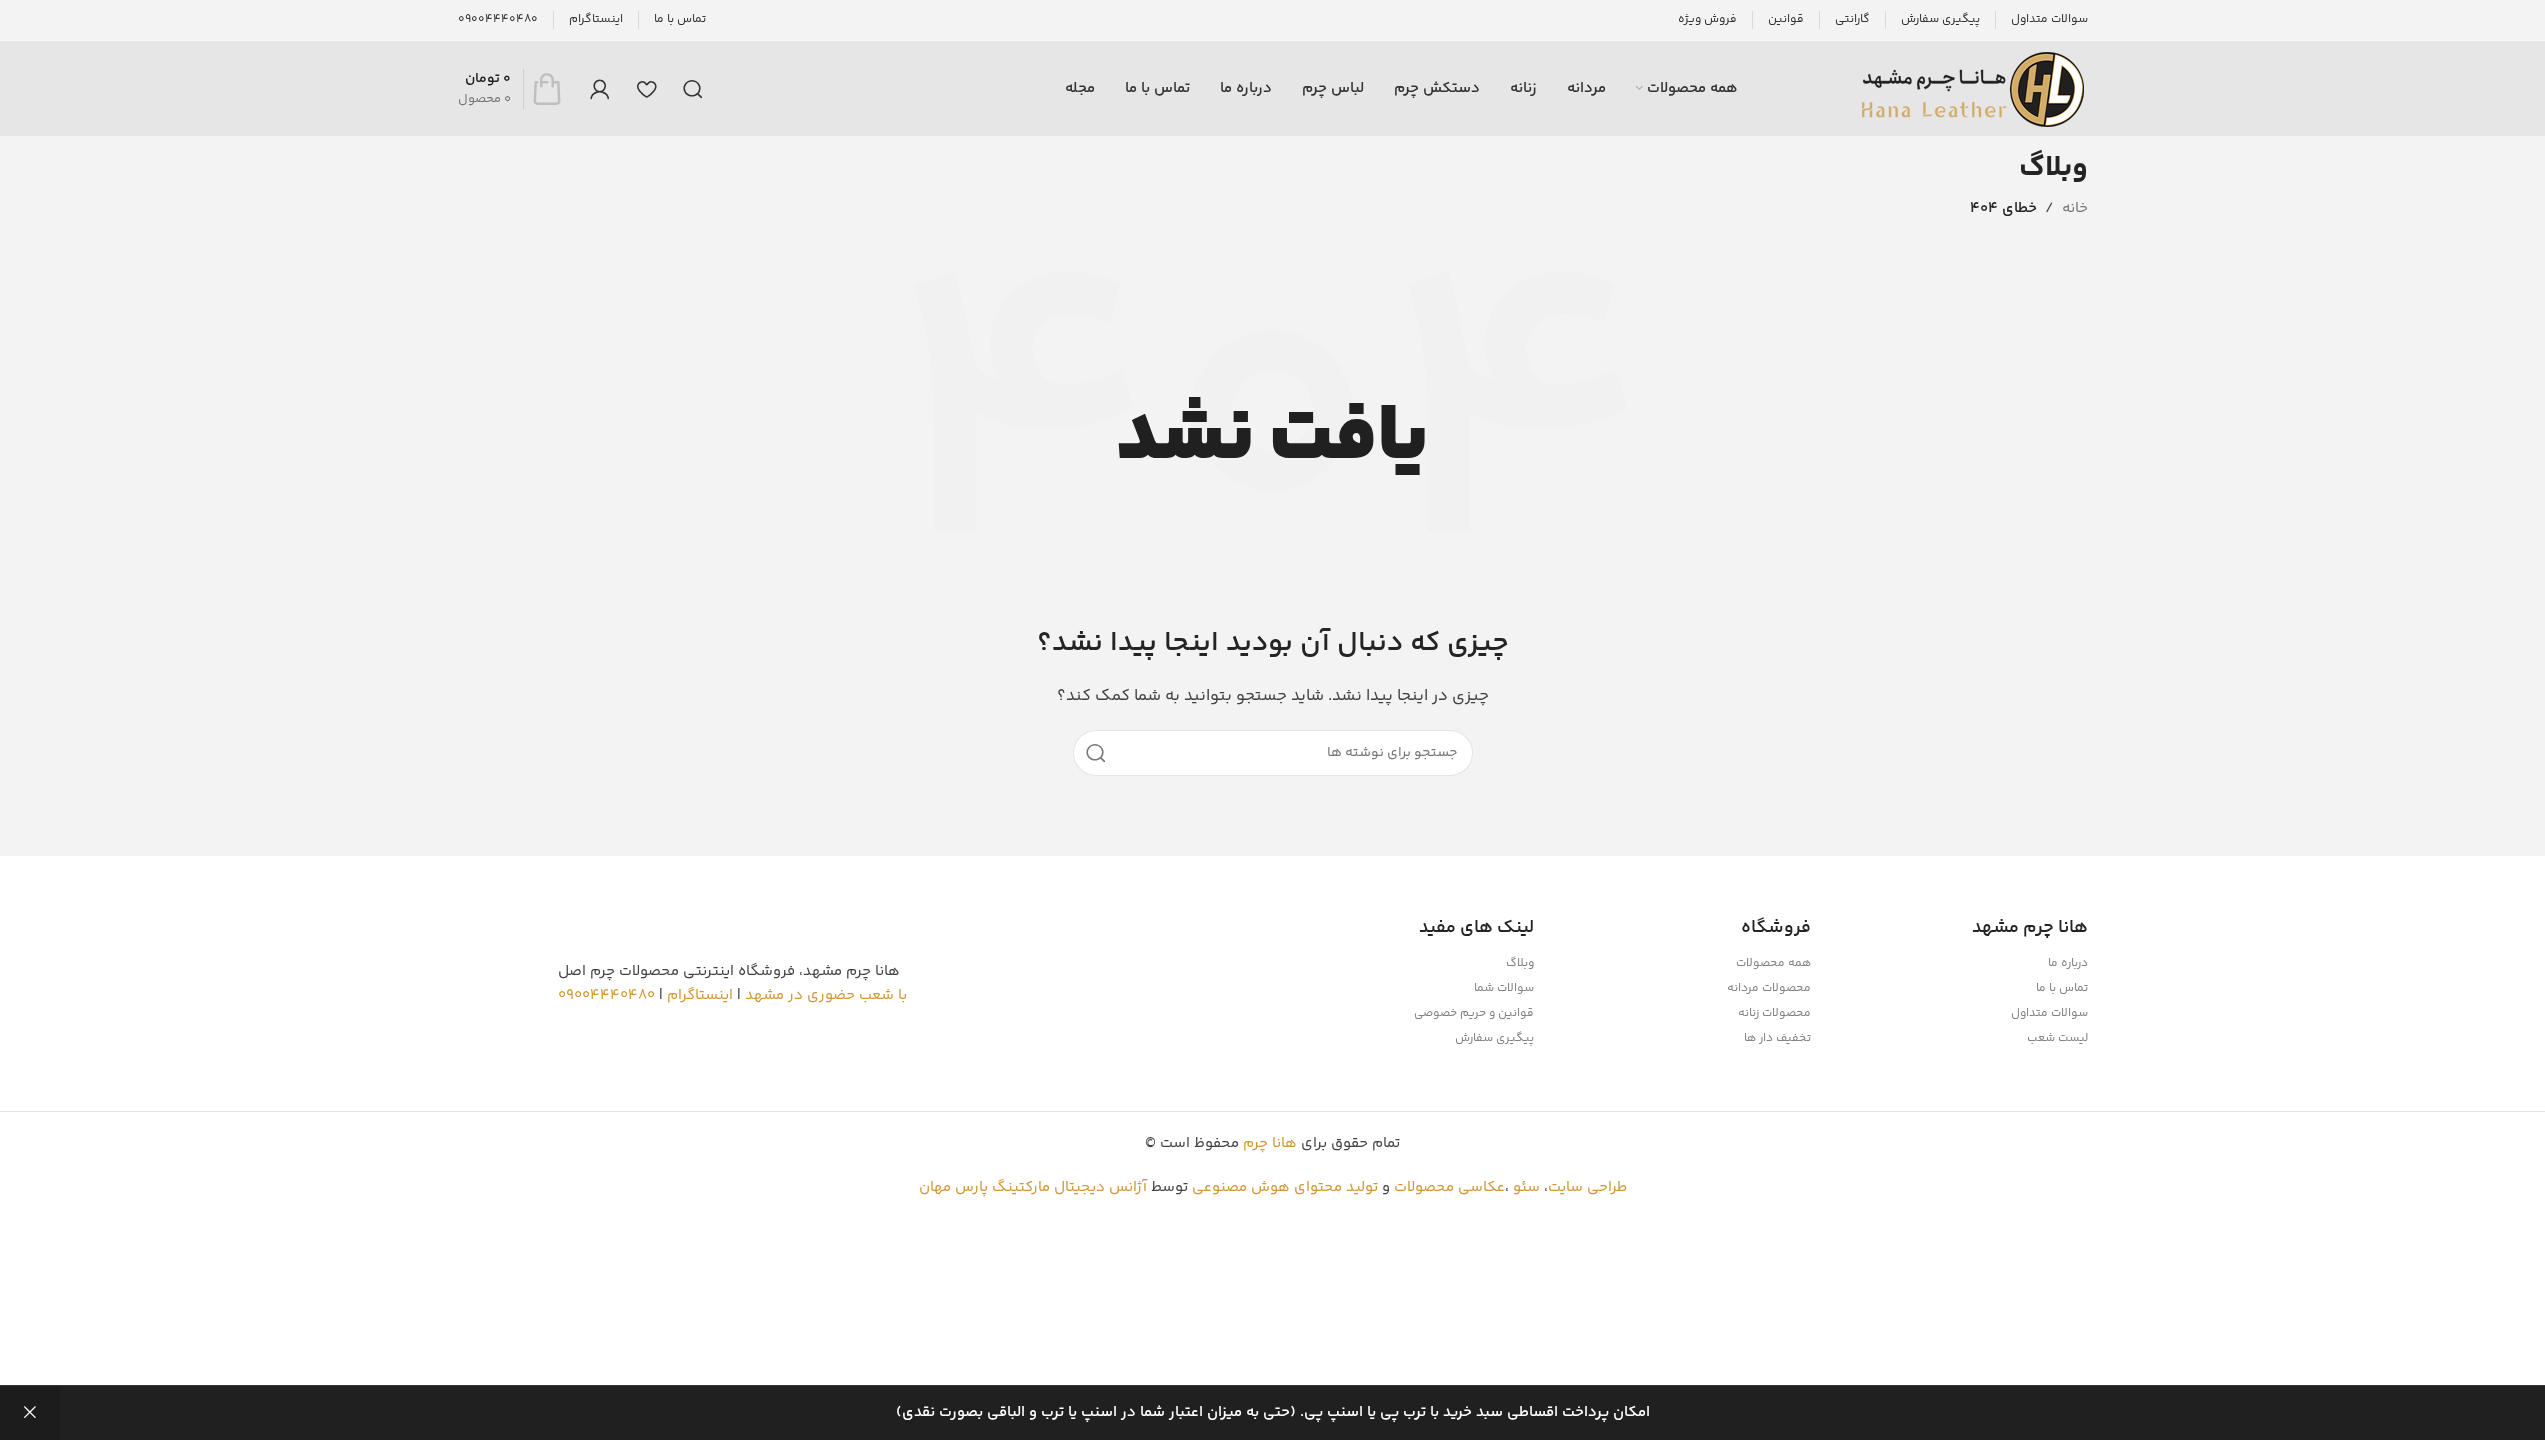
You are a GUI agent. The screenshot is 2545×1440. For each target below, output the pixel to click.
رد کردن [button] (30, 1413)
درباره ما (2068, 963)
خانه (2075, 208)
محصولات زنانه (1774, 1013)
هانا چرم (1270, 1143)
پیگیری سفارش (1494, 1038)
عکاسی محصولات (1449, 1187)
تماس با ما (2062, 988)
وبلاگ (1520, 963)
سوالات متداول (2049, 1013)
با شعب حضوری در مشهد (826, 995)
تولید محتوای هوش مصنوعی (1285, 1187)
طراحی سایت (1587, 1187)
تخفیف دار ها (1777, 1038)
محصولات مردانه (1769, 988)
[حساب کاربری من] (600, 89)
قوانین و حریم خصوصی (1474, 1013)
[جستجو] (693, 89)
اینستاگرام (700, 995)
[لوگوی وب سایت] (1973, 88)
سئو (1526, 1187)
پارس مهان (953, 1187)
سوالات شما (1504, 988)
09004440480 (606, 995)
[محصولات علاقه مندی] (646, 89)
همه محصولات (1773, 963)
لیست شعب (2057, 1038)
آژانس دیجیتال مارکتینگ (1069, 1187)
